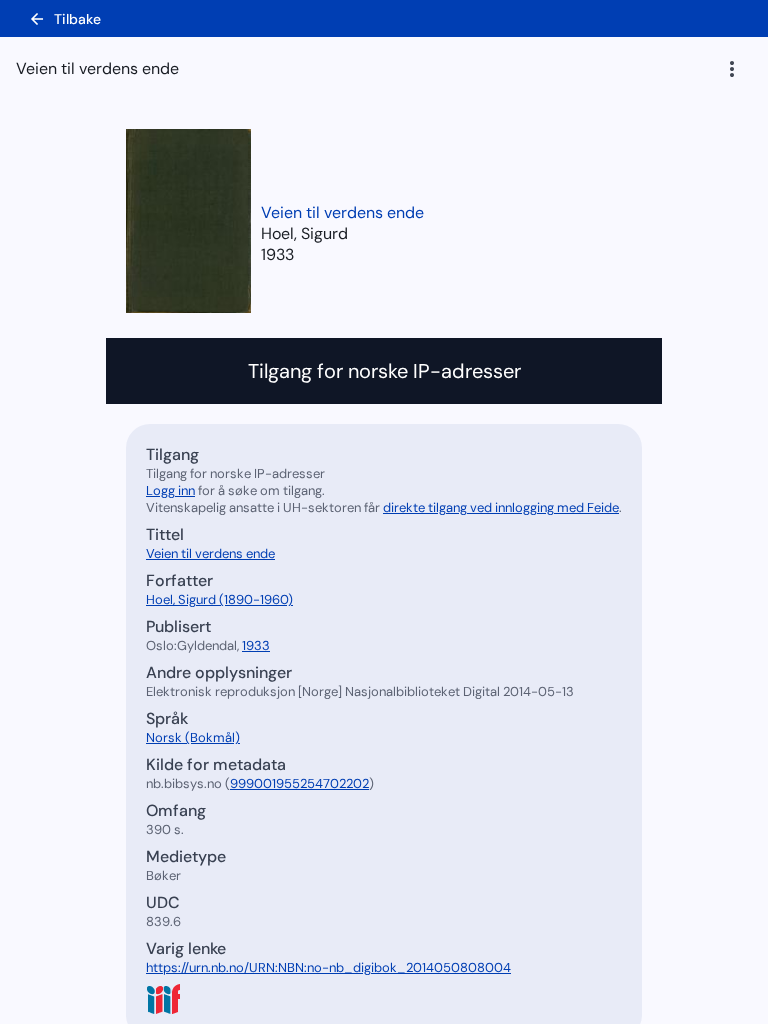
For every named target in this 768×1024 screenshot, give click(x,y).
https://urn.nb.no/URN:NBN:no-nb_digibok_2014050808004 (328, 967)
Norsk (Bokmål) (193, 737)
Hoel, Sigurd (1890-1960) (219, 599)
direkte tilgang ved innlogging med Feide (501, 507)
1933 (277, 254)
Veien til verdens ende (342, 212)
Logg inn (170, 490)
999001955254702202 (299, 783)
